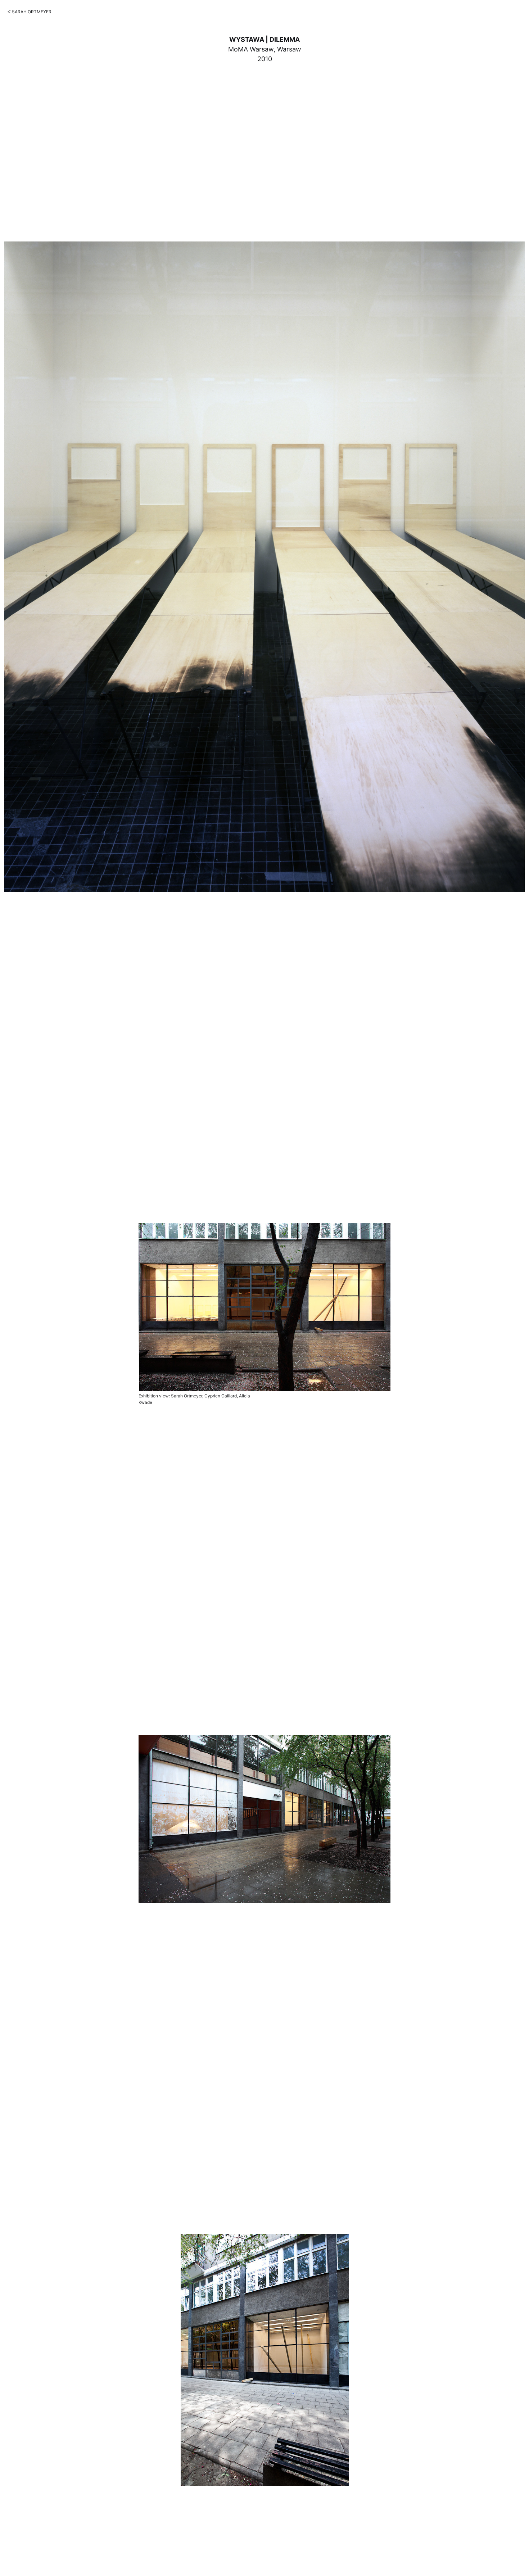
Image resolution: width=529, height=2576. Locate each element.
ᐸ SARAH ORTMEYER (30, 12)
